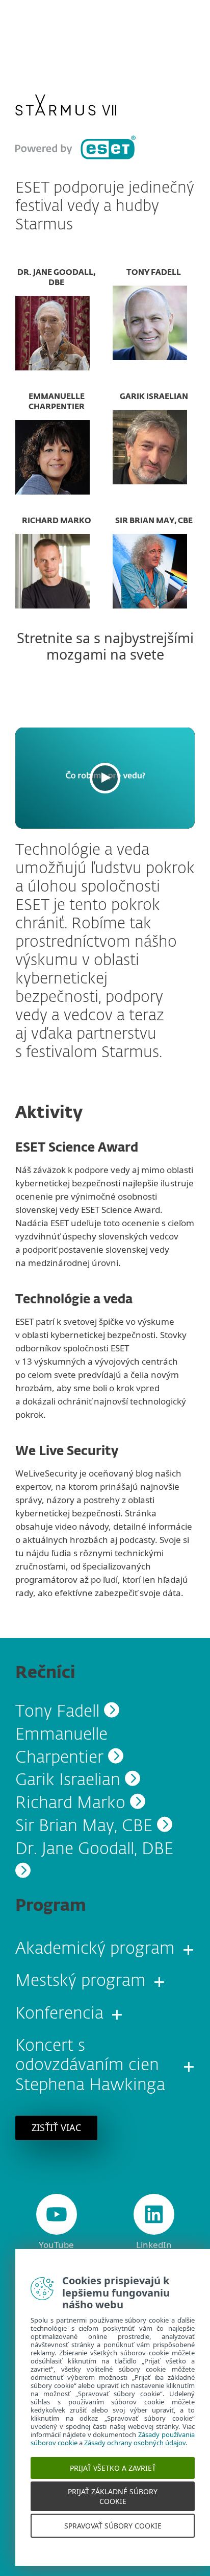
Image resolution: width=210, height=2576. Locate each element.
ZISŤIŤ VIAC (56, 2127)
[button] (105, 778)
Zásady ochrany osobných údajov (135, 2455)
